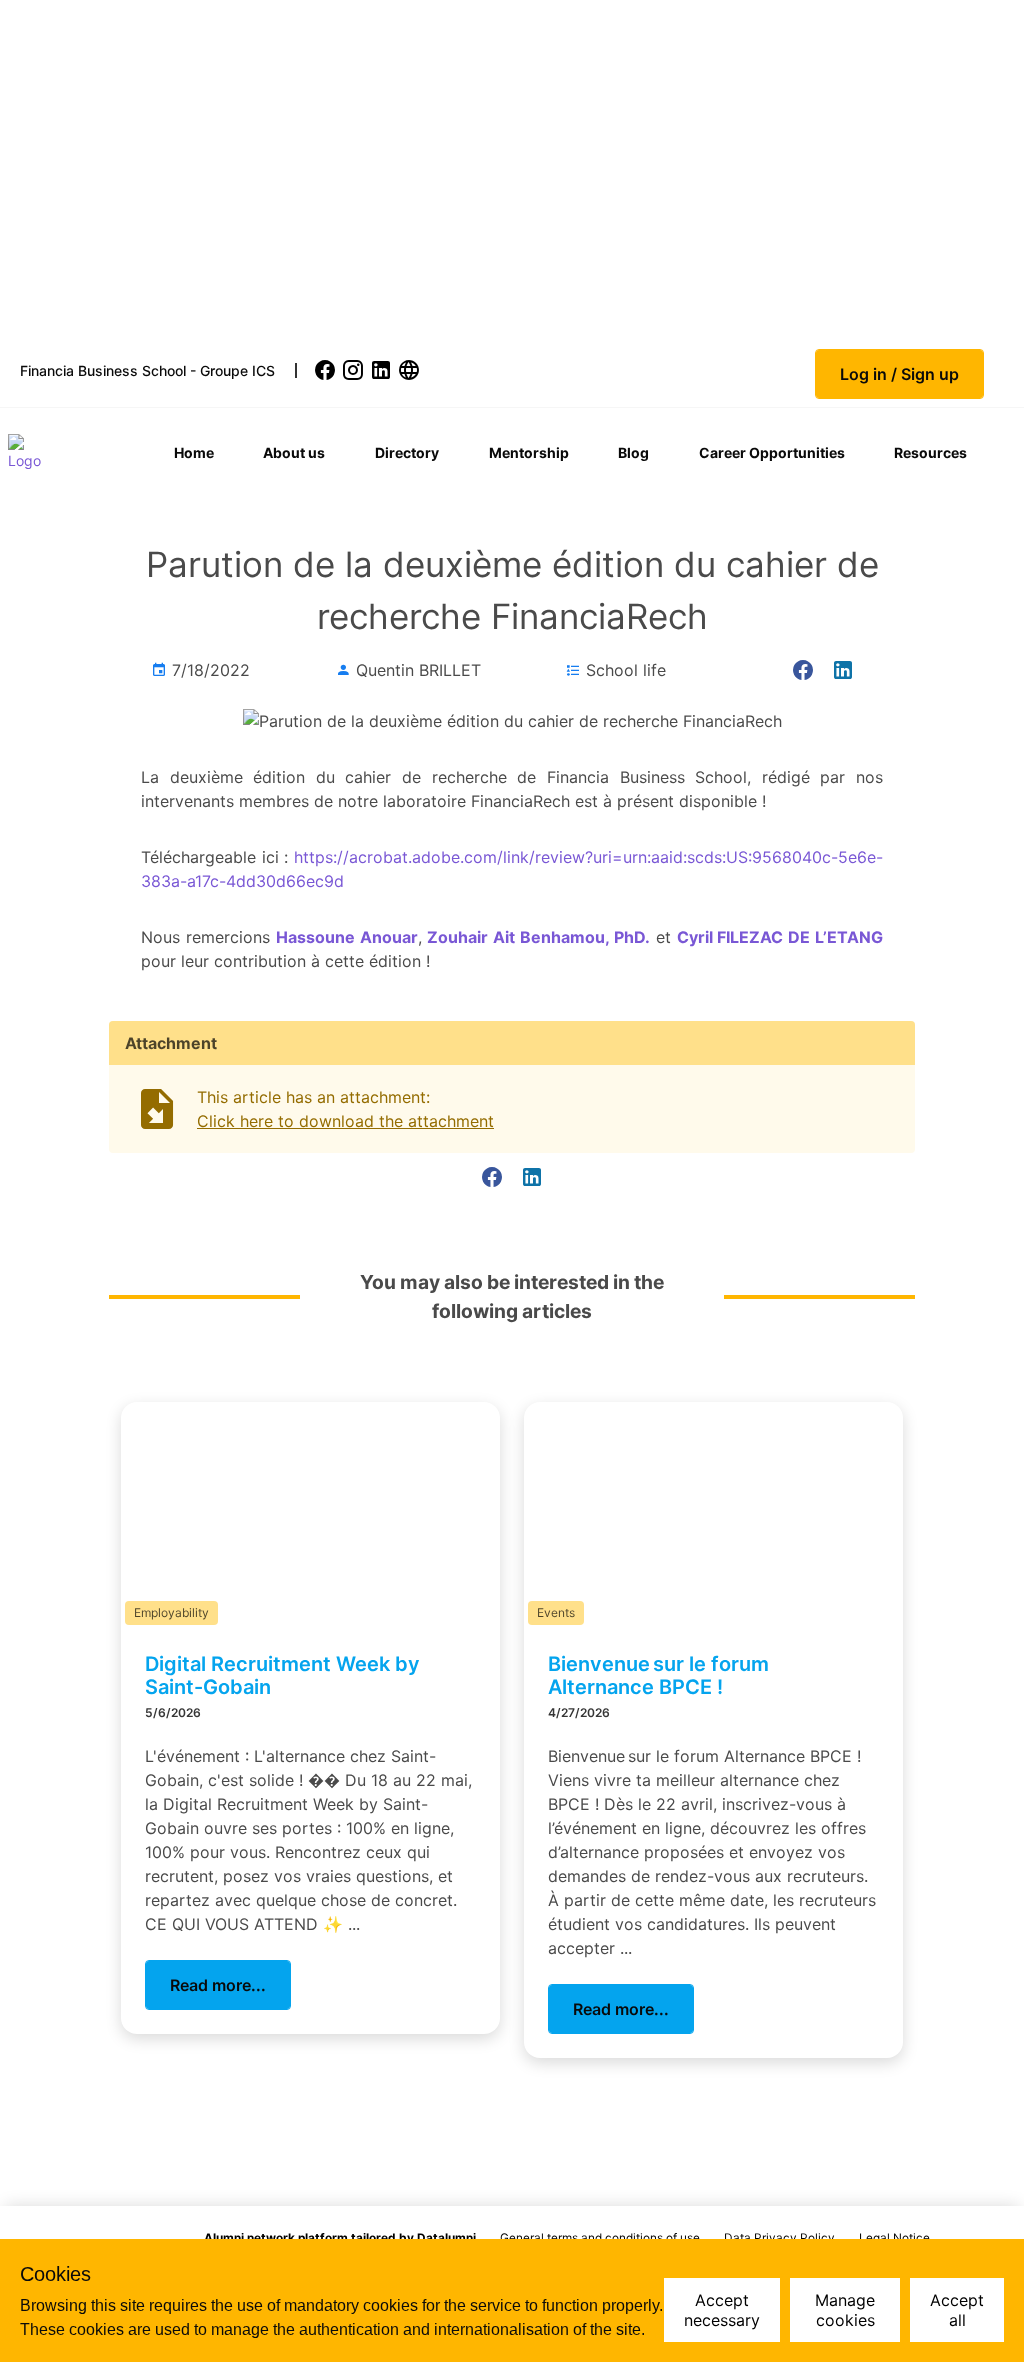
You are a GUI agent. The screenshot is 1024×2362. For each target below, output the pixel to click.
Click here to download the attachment (345, 1121)
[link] (327, 370)
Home (194, 452)
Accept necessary (722, 2310)
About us (294, 452)
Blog (633, 452)
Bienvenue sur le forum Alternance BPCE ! (658, 1675)
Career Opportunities (772, 452)
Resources (930, 452)
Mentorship (529, 452)
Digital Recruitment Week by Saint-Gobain (282, 1675)
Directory (407, 452)
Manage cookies (845, 2310)
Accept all (957, 2310)
